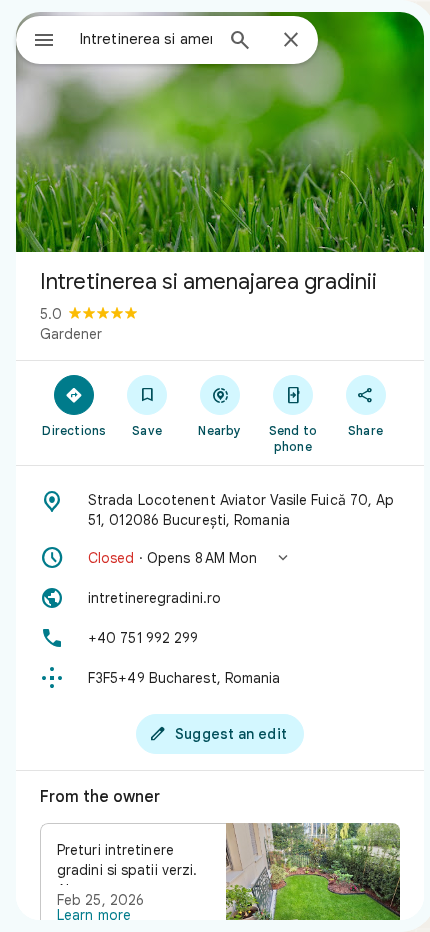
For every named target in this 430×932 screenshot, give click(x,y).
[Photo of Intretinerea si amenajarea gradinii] (220, 132)
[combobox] (146, 39)
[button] (220, 558)
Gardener (71, 334)
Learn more (94, 915)
